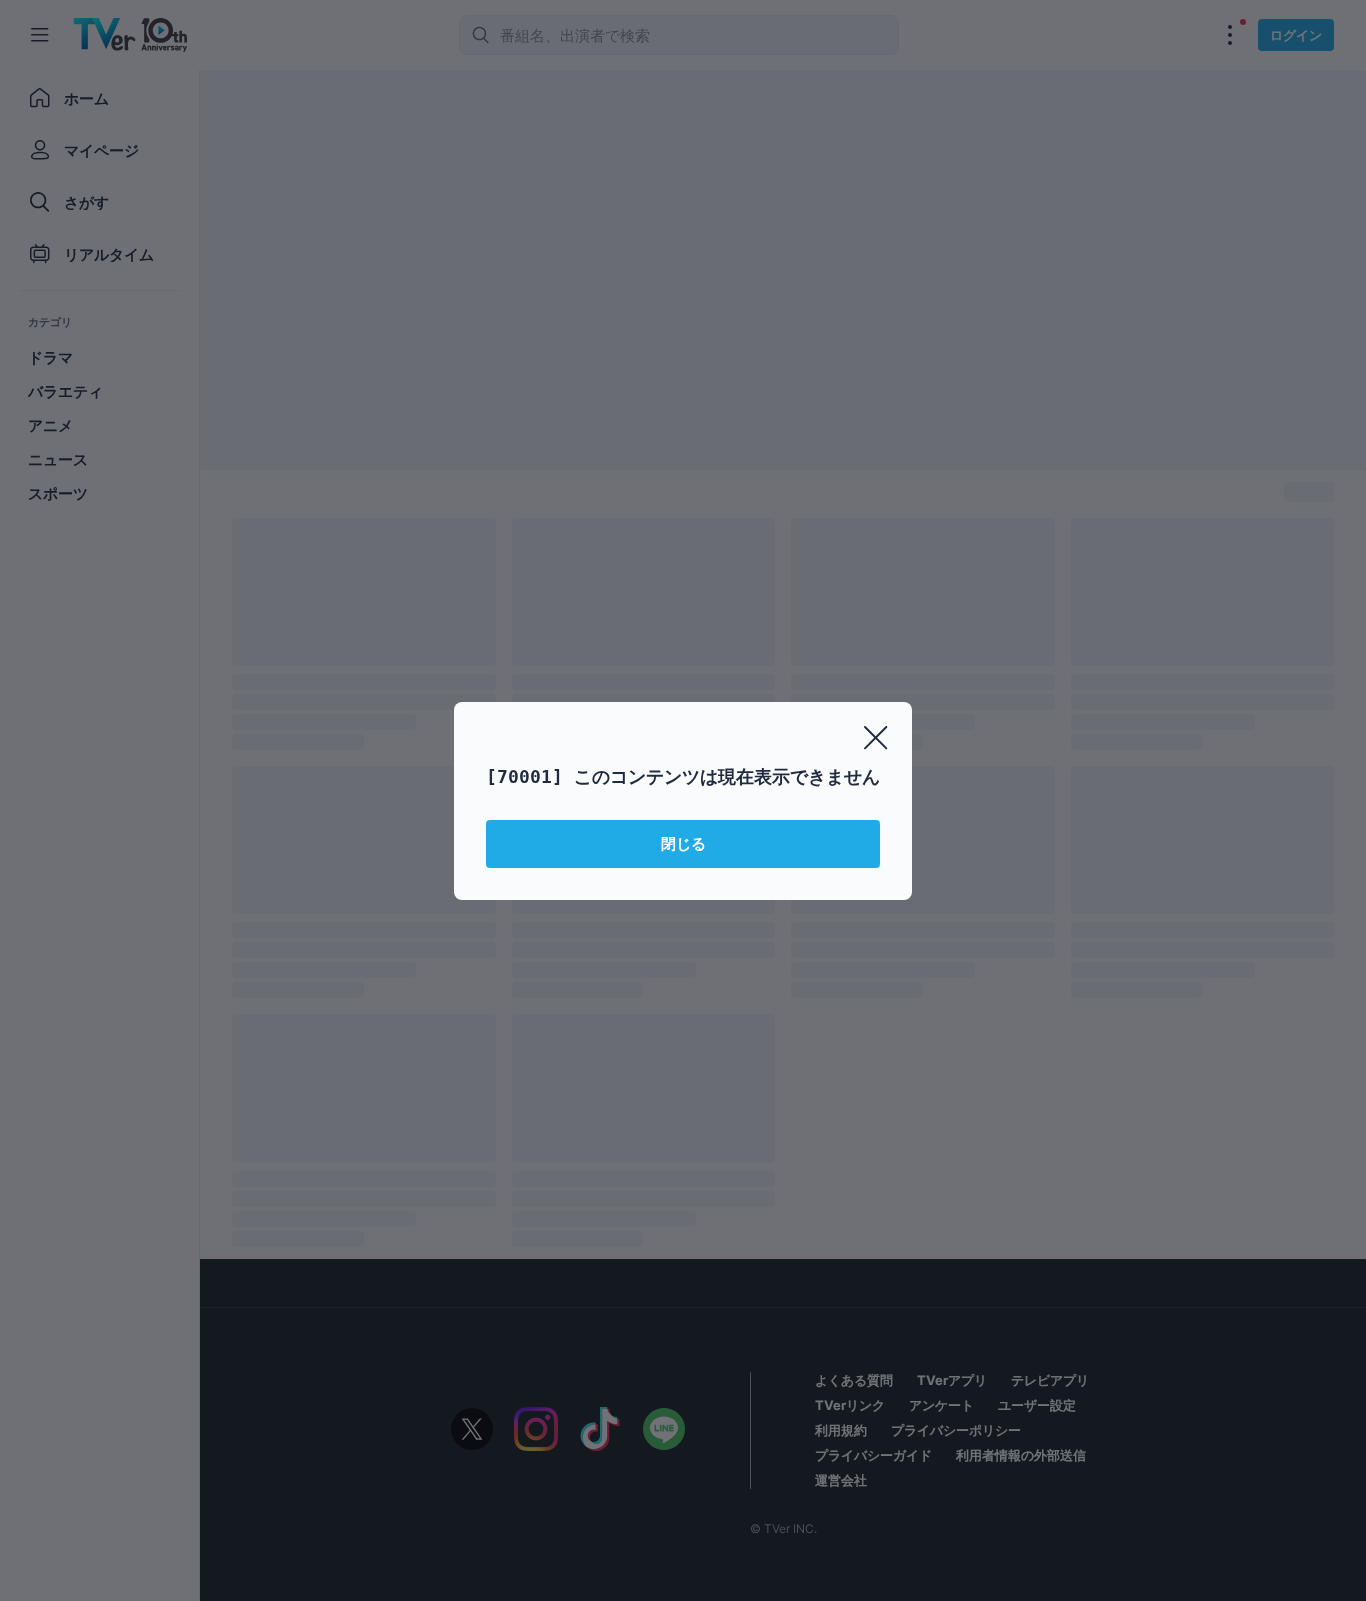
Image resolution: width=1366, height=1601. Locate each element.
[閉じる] (876, 738)
